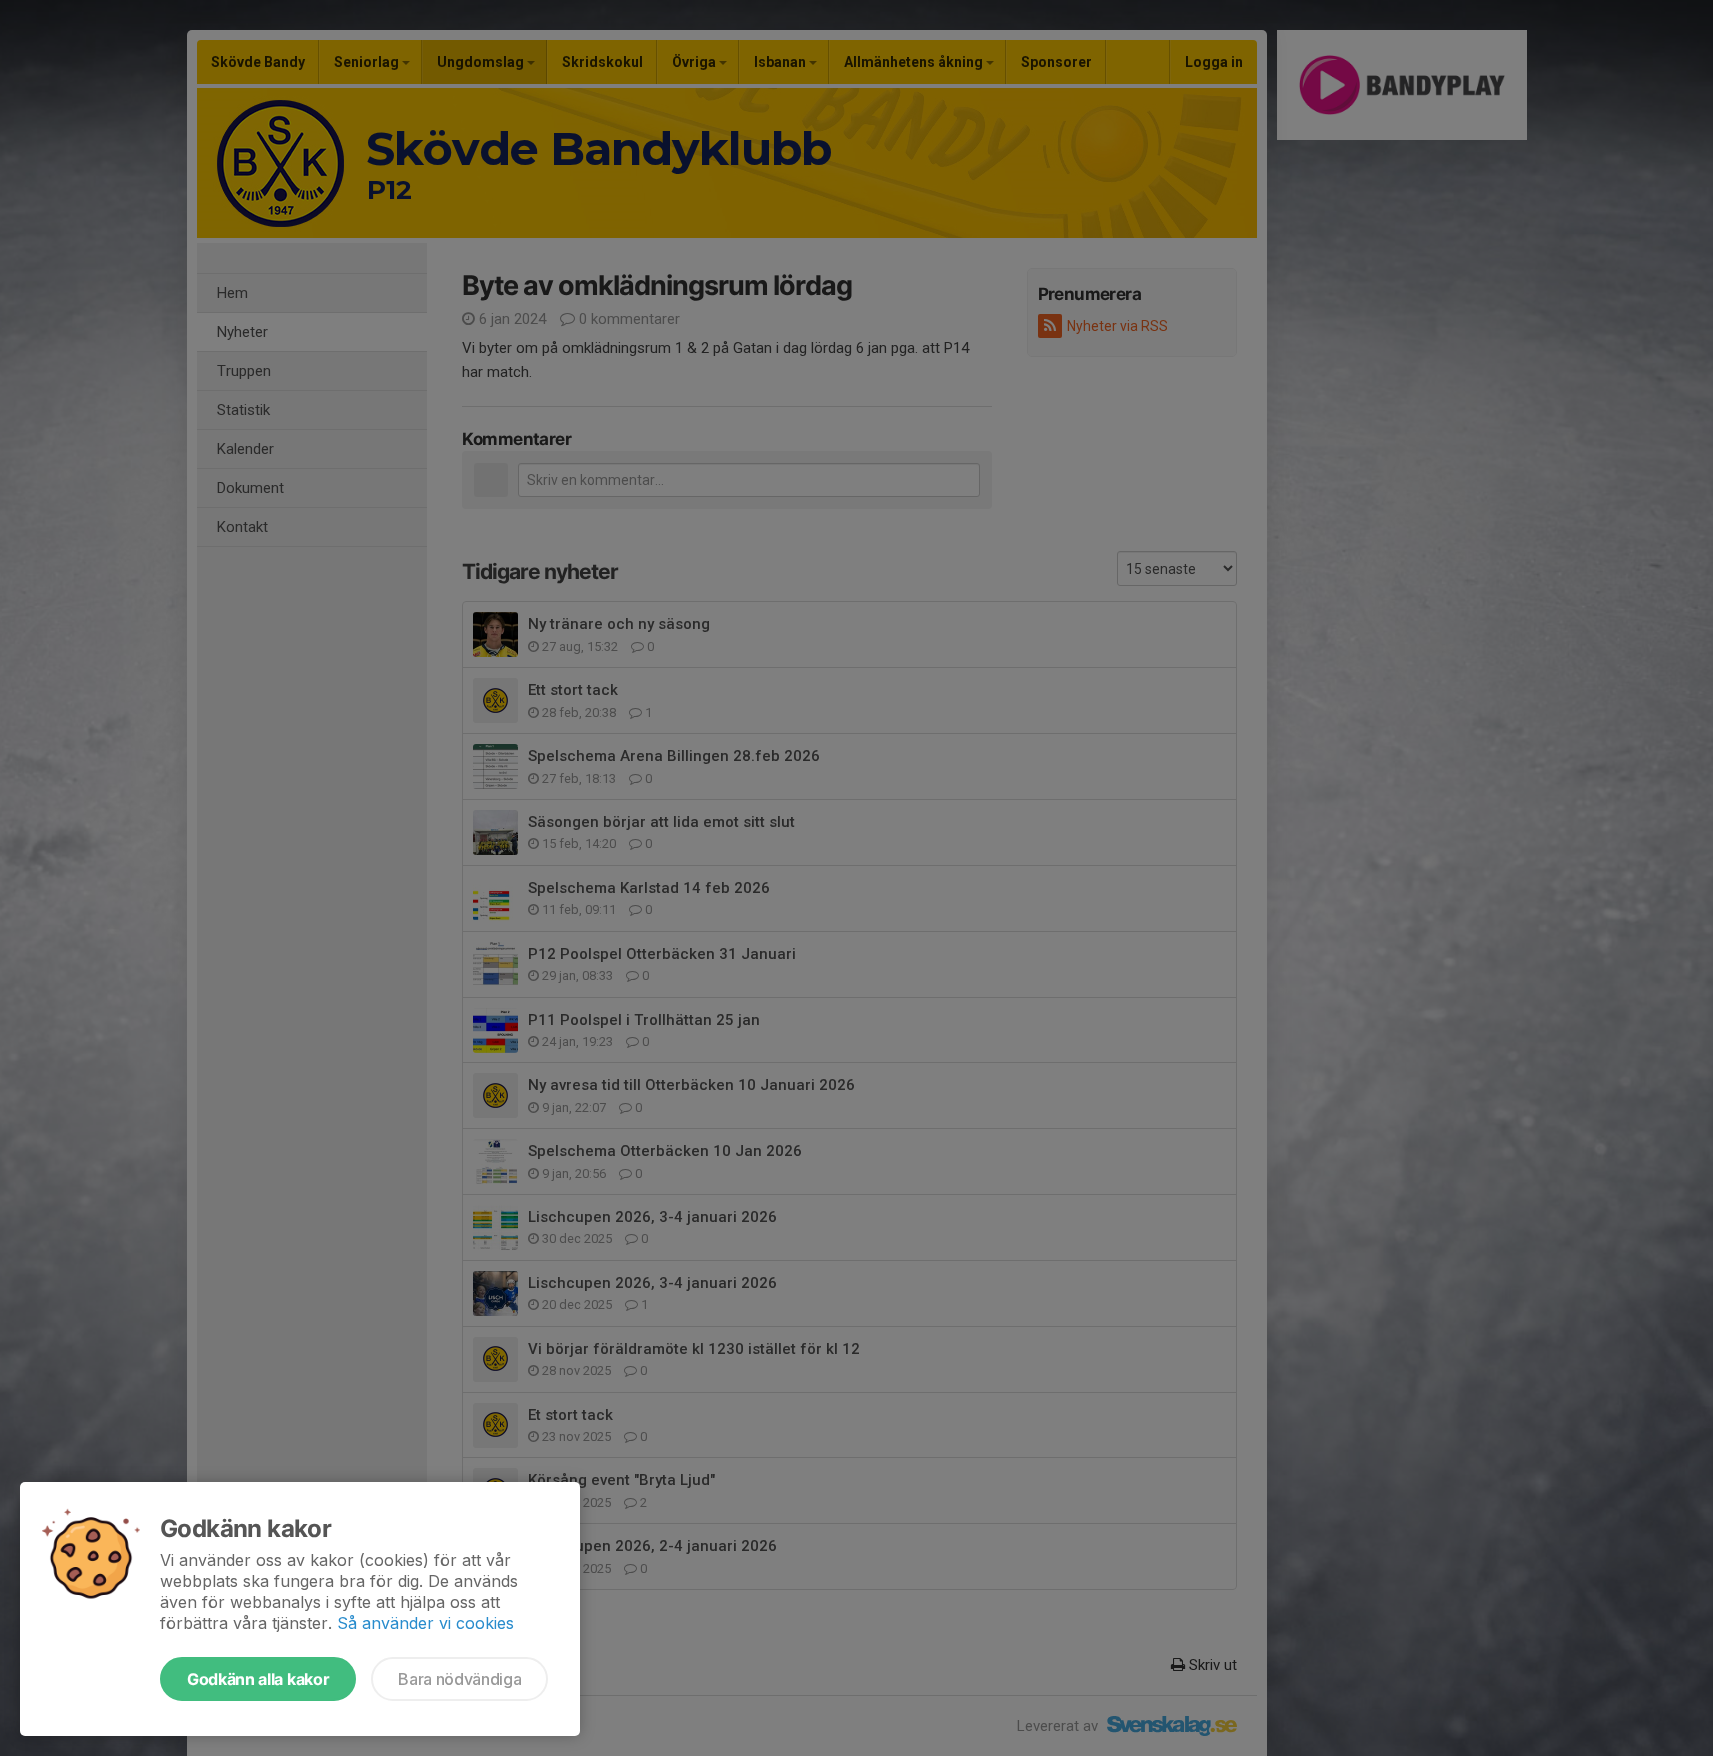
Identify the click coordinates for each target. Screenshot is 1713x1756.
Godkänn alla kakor (258, 1679)
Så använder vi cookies (425, 1623)
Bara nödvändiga (459, 1679)
